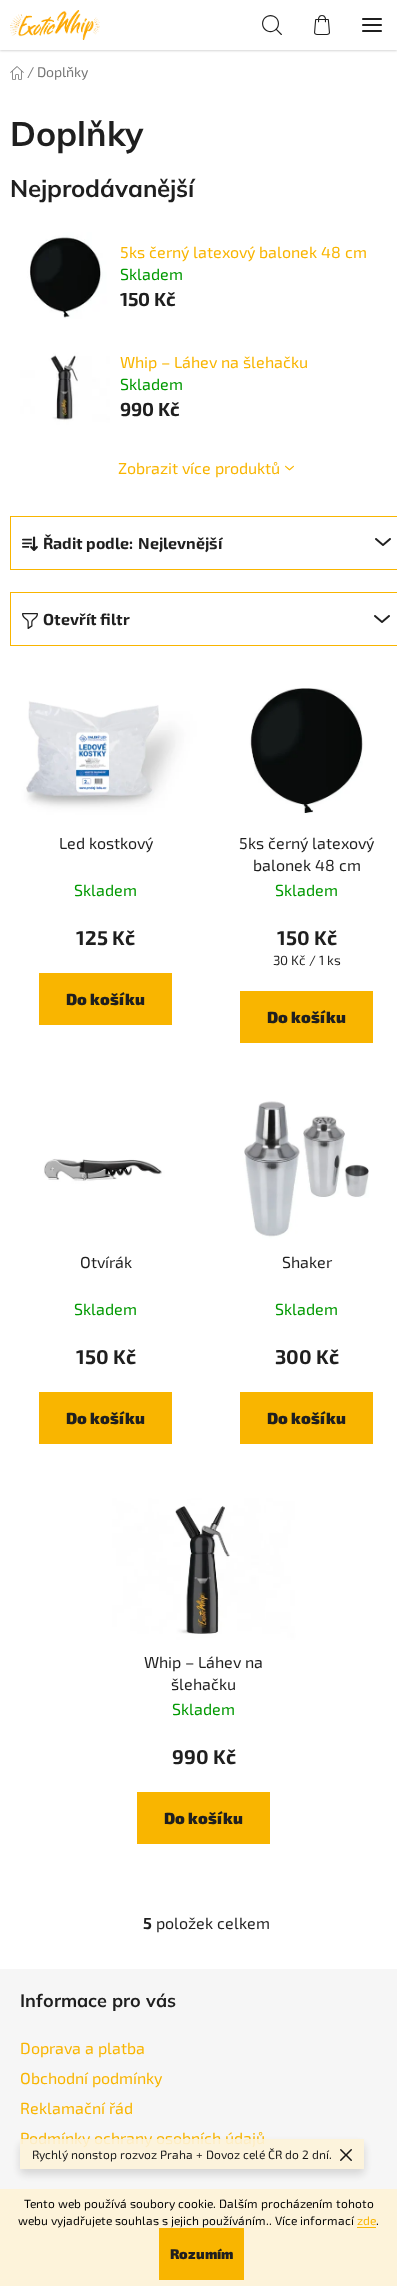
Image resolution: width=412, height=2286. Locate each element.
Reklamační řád (76, 2107)
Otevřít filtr (86, 618)
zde (366, 2220)
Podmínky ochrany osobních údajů (142, 2137)
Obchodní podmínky (91, 2077)
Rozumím (201, 2253)
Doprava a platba (82, 2047)
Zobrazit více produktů (199, 467)
